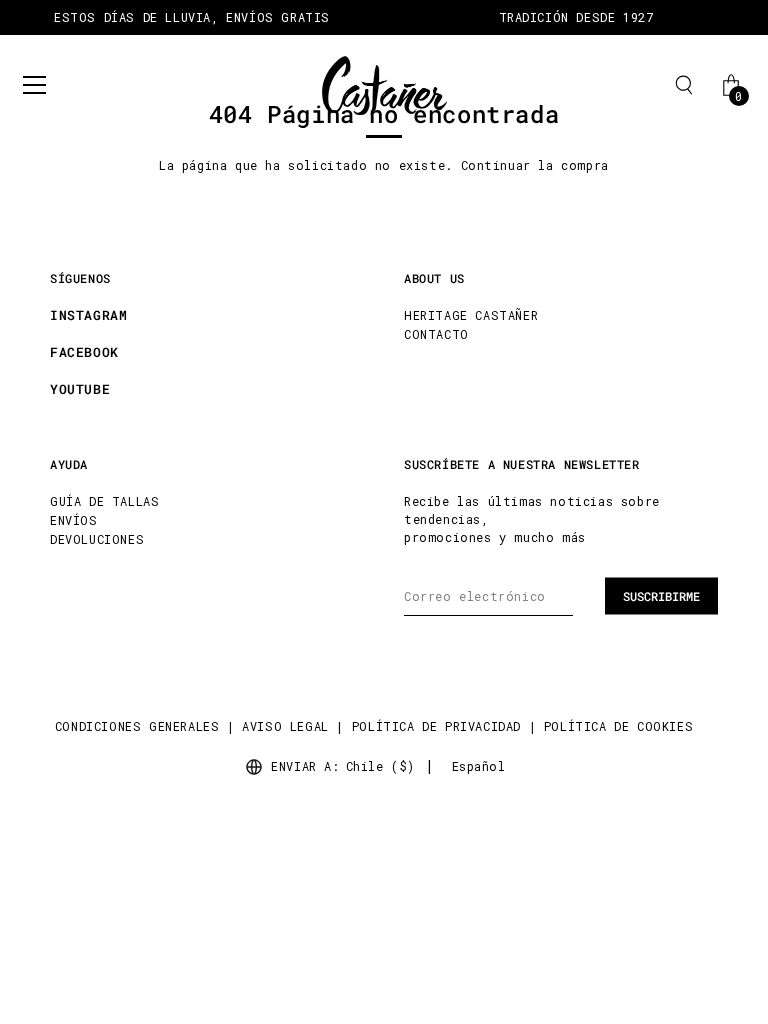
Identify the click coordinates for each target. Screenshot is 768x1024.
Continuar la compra (535, 165)
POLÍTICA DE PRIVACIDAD (436, 726)
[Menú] (35, 85)
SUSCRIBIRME (661, 596)
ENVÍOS (74, 520)
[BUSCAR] (684, 85)
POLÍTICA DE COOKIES (618, 726)
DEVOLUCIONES (97, 539)
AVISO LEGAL (285, 726)
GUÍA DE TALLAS (104, 501)
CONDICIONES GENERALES (137, 726)
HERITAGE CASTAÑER (471, 315)
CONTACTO (436, 334)
